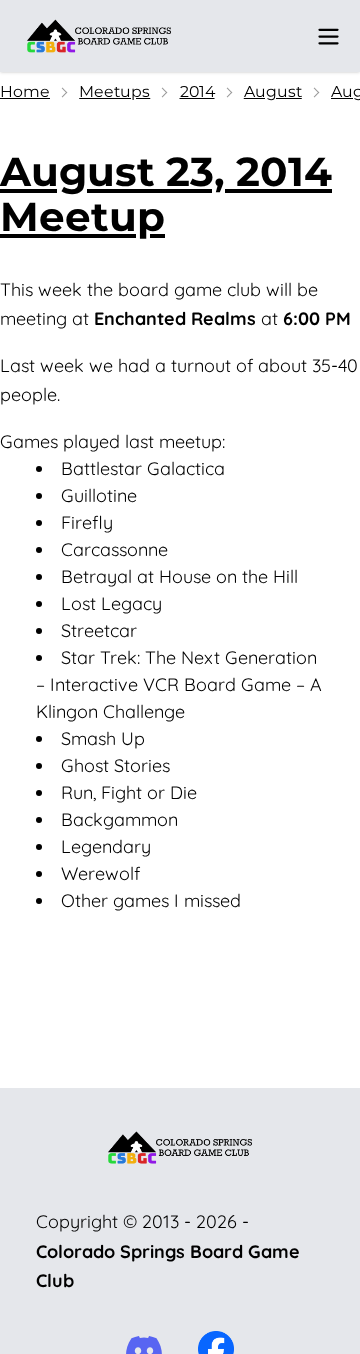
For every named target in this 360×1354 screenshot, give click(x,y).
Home (25, 91)
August (273, 91)
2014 (197, 91)
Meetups (114, 91)
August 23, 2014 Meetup (166, 194)
